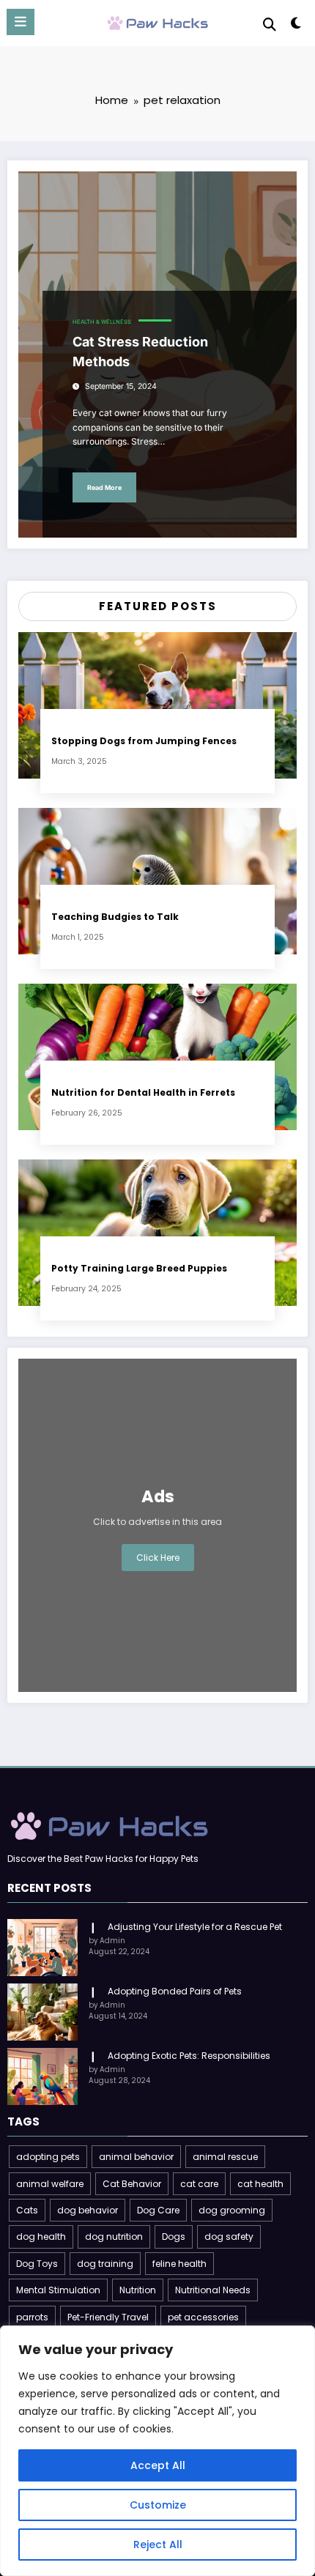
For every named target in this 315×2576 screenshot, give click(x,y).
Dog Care (158, 2210)
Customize (158, 2505)
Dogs (174, 2237)
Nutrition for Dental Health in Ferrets (143, 1092)
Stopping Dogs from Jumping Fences (144, 741)
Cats (27, 2210)
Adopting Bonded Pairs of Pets (175, 1991)
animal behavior (136, 2157)
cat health (260, 2184)
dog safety (229, 2237)
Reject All (158, 2545)
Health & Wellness (102, 322)
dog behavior (88, 2210)
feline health (179, 2264)
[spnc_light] (296, 26)
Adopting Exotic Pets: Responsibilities (189, 2056)
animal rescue (225, 2157)
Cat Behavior (132, 2184)
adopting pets (48, 2157)
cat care (199, 2184)
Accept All (158, 2465)
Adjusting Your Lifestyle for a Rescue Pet (195, 1927)
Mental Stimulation (58, 2290)
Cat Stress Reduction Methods (140, 352)
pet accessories (203, 2317)
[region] (157, 2451)
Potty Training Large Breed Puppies (139, 1268)
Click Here (158, 1558)
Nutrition (138, 2290)
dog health (41, 2237)
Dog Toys (37, 2264)
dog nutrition (114, 2237)
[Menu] (21, 22)
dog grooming (232, 2210)
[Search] (270, 25)
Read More (104, 487)
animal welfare (50, 2184)
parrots (32, 2317)
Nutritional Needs (213, 2290)
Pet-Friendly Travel (108, 2317)
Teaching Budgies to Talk (115, 917)
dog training (105, 2264)
